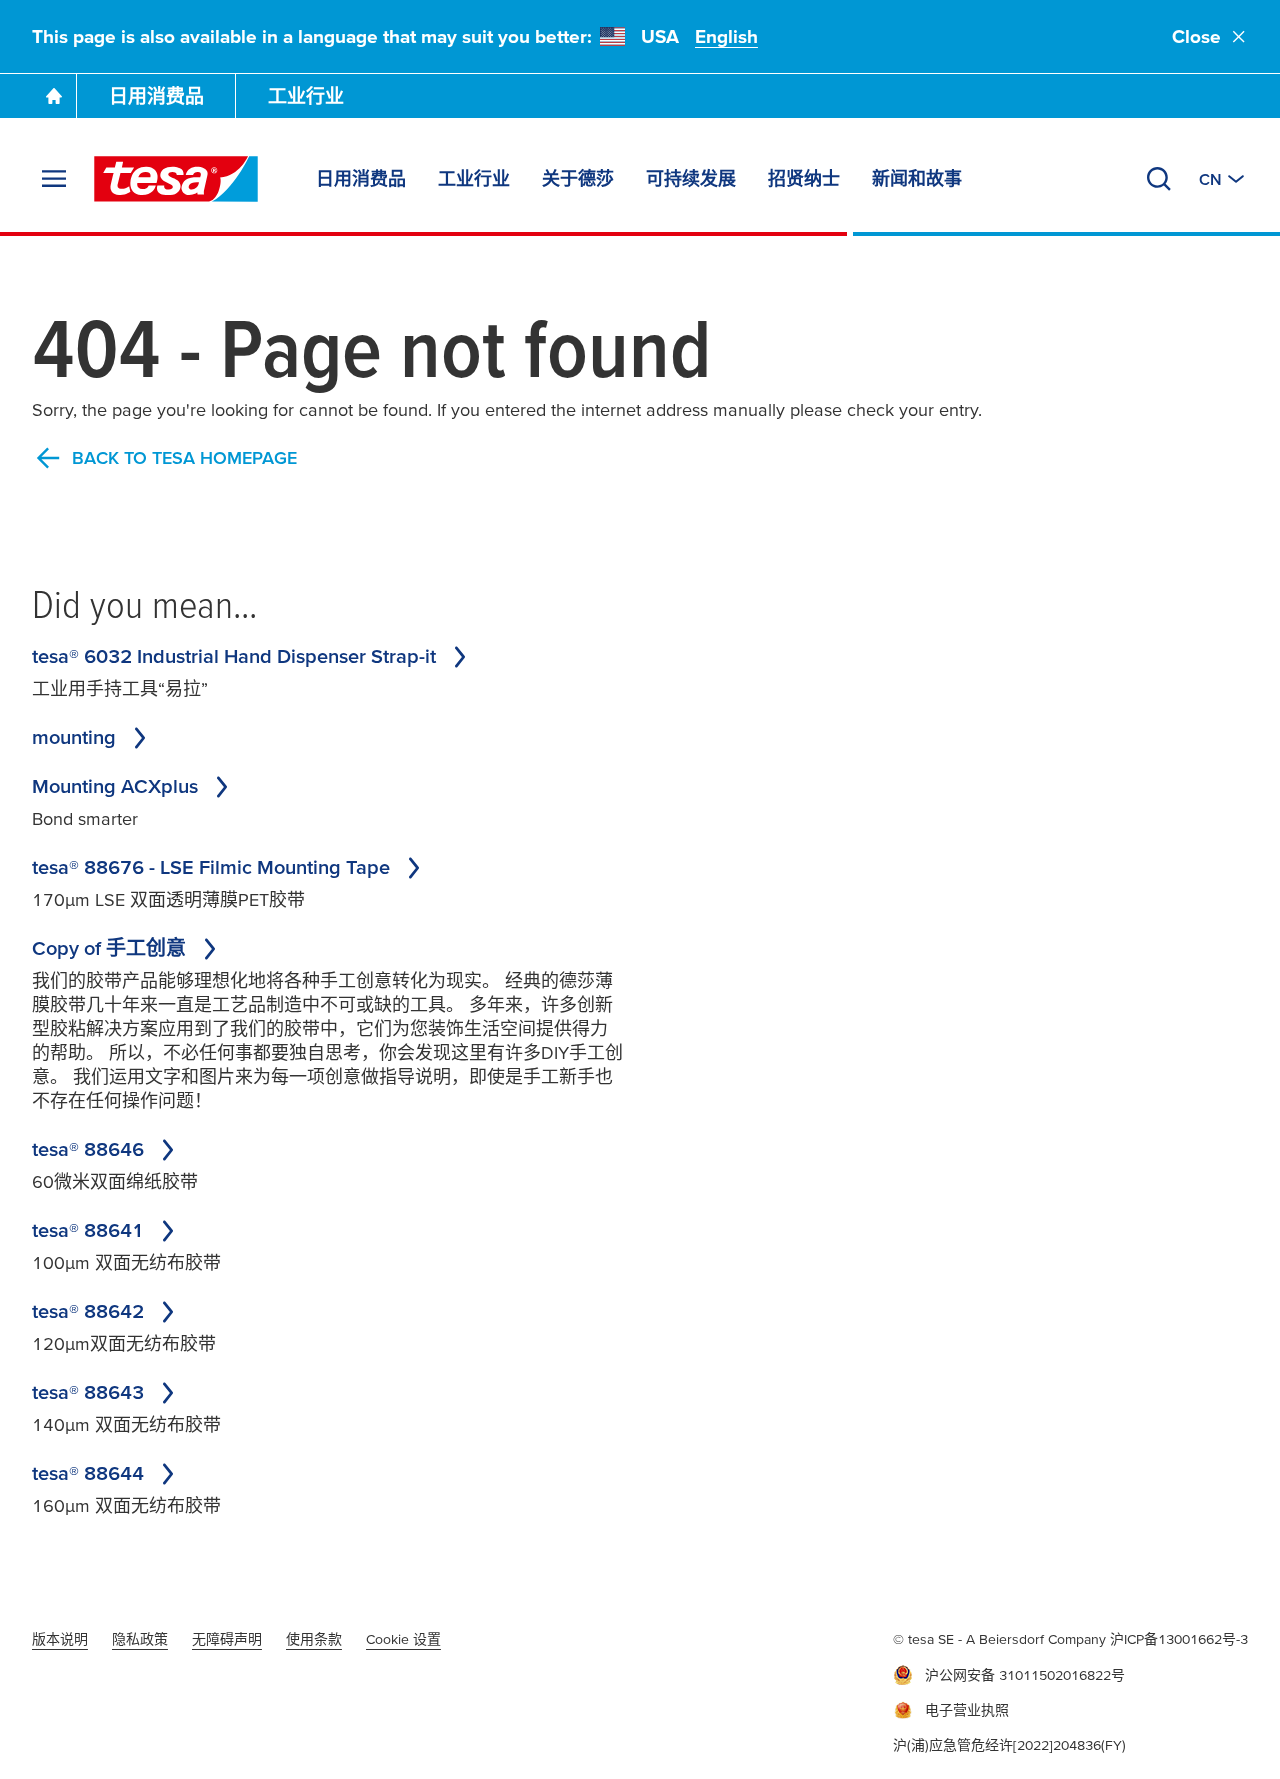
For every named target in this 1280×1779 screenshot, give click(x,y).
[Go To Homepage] (54, 96)
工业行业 (306, 96)
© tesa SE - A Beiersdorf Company (1001, 1639)
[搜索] (1159, 179)
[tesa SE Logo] (176, 179)
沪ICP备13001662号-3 (1179, 1639)
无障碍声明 (227, 1639)
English (726, 36)
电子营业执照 (967, 1710)
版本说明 (60, 1639)
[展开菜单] (54, 179)
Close (1196, 36)
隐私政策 (140, 1639)
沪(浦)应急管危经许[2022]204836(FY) (1009, 1745)
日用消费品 (156, 96)
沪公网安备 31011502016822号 (1025, 1675)
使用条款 (314, 1639)
